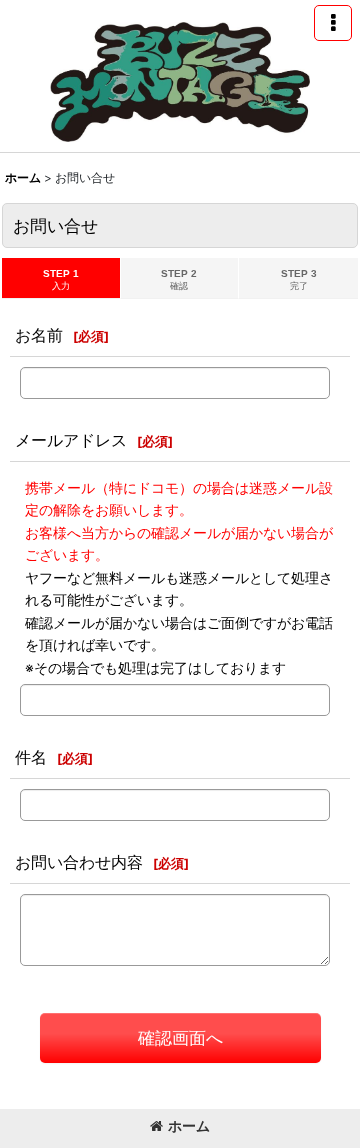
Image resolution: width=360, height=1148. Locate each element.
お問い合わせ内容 (79, 862)
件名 (31, 757)
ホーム (189, 1125)
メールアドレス (71, 440)
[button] (333, 23)
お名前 (39, 335)
